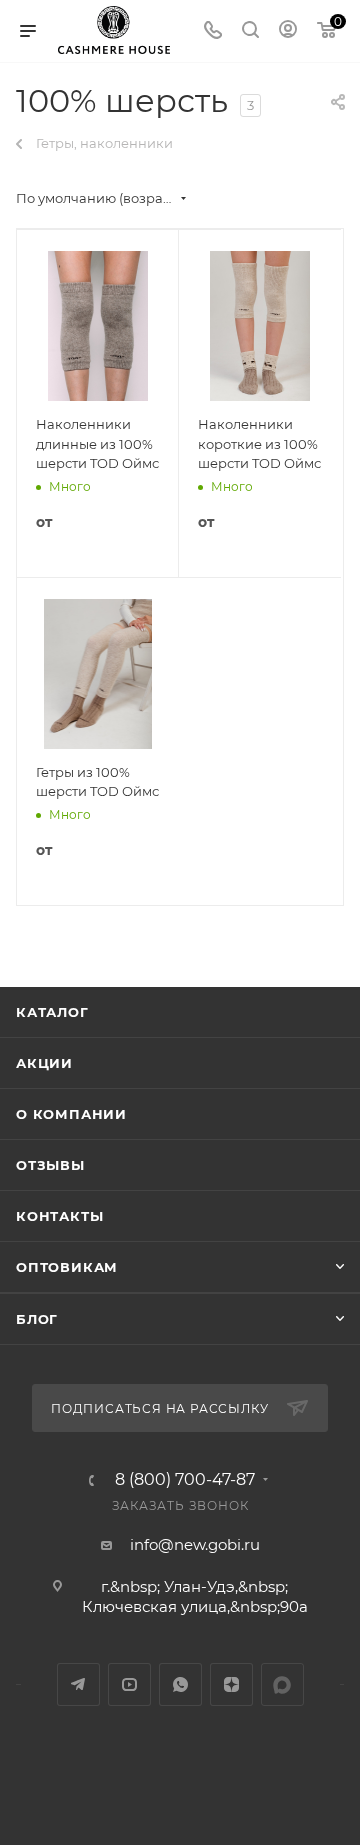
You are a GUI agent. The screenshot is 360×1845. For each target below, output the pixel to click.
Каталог (52, 1012)
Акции (44, 1063)
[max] (282, 1684)
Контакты (59, 1216)
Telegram (78, 1684)
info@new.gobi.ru (195, 1544)
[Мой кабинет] (288, 31)
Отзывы (50, 1165)
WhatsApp (180, 1684)
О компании (71, 1114)
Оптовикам (67, 1267)
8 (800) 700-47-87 (185, 1480)
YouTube (129, 1684)
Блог (37, 1319)
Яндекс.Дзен (231, 1684)
